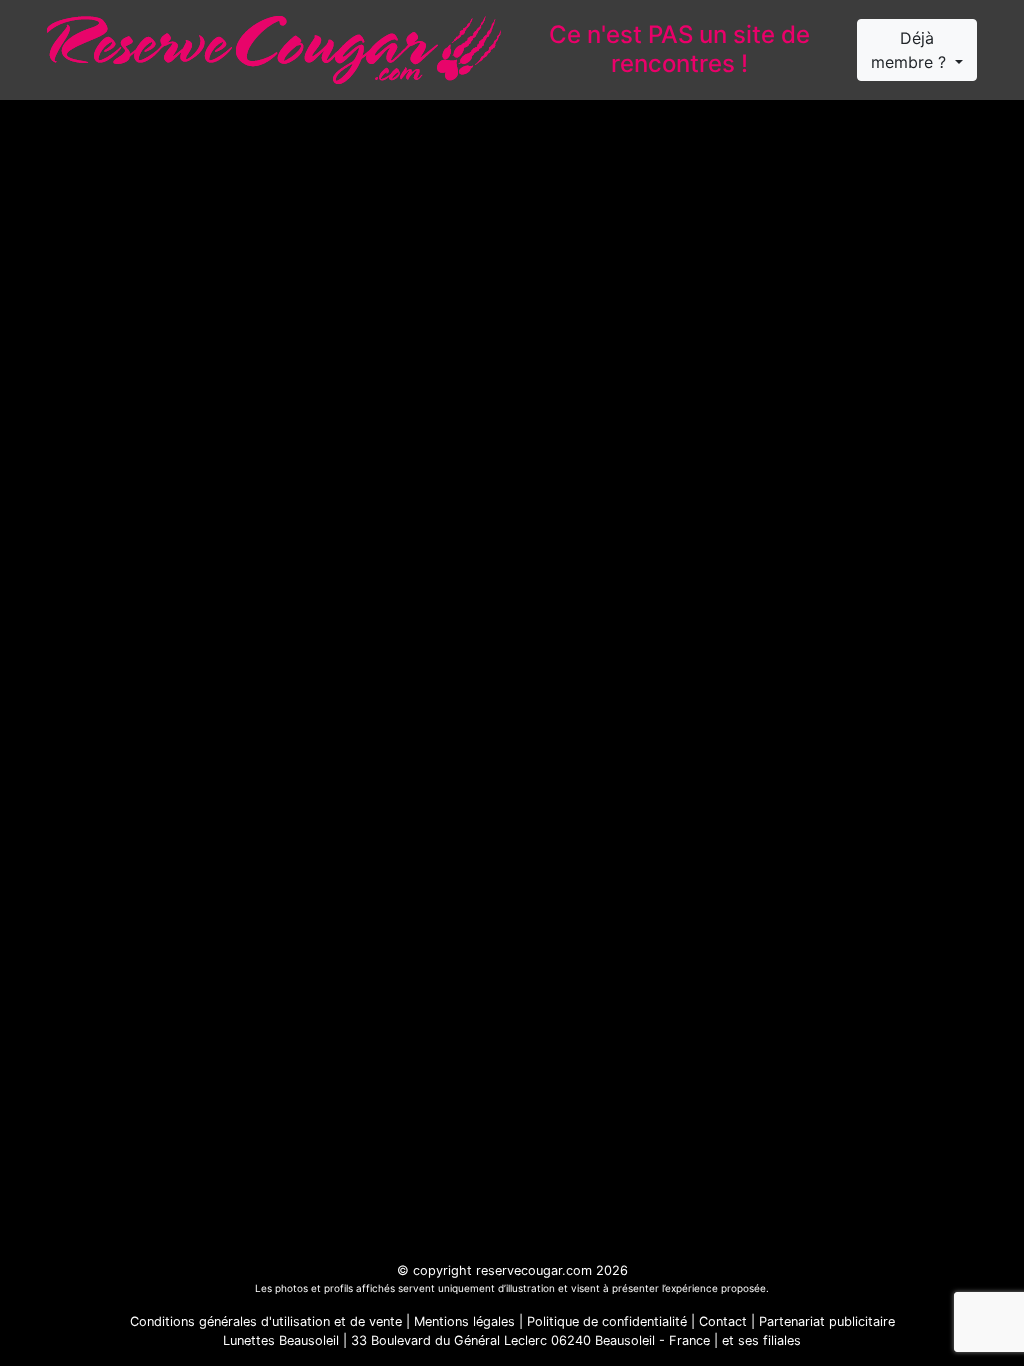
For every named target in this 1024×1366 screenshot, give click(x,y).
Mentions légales (464, 1321)
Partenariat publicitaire (827, 1321)
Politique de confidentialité (607, 1321)
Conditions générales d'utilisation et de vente (266, 1321)
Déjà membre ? (911, 50)
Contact (723, 1321)
